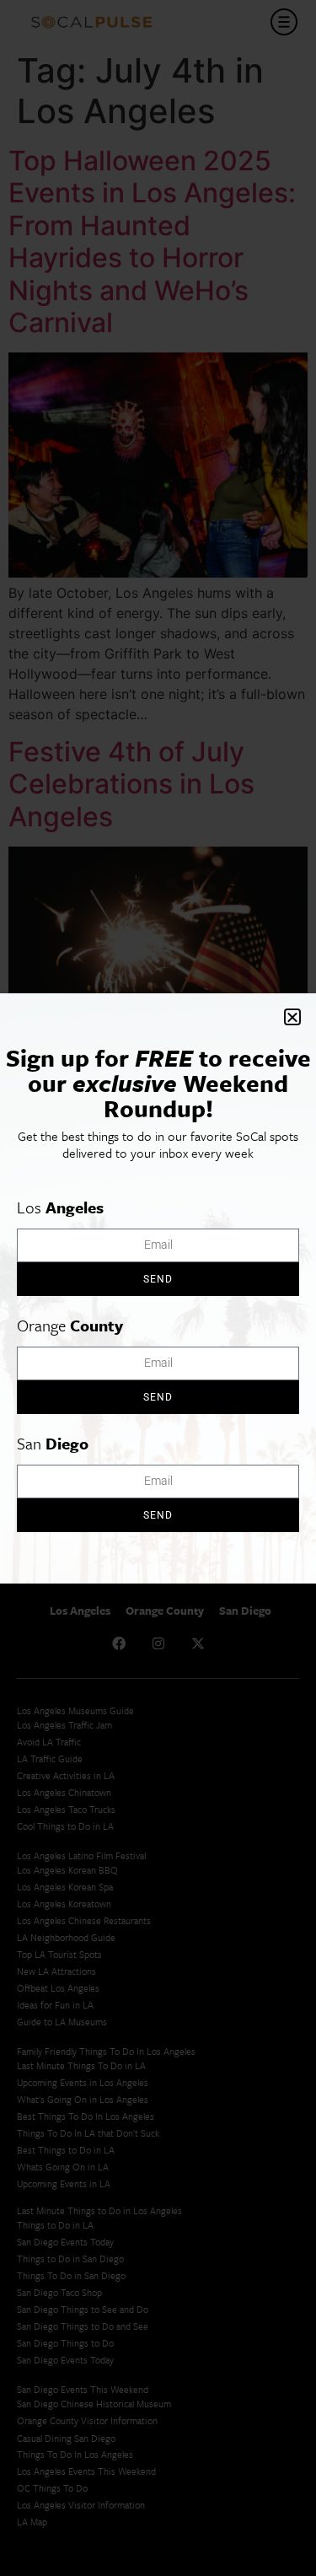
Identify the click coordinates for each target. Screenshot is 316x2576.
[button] (292, 1017)
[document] (158, 1288)
